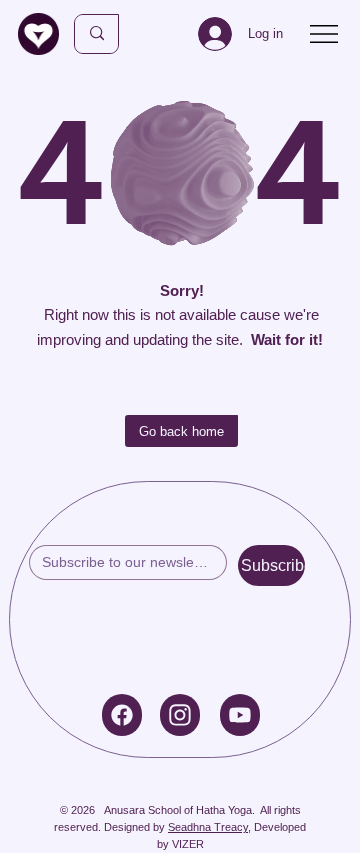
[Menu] (324, 34)
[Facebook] (122, 715)
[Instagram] (180, 715)
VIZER (188, 844)
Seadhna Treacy (208, 827)
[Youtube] (240, 715)
